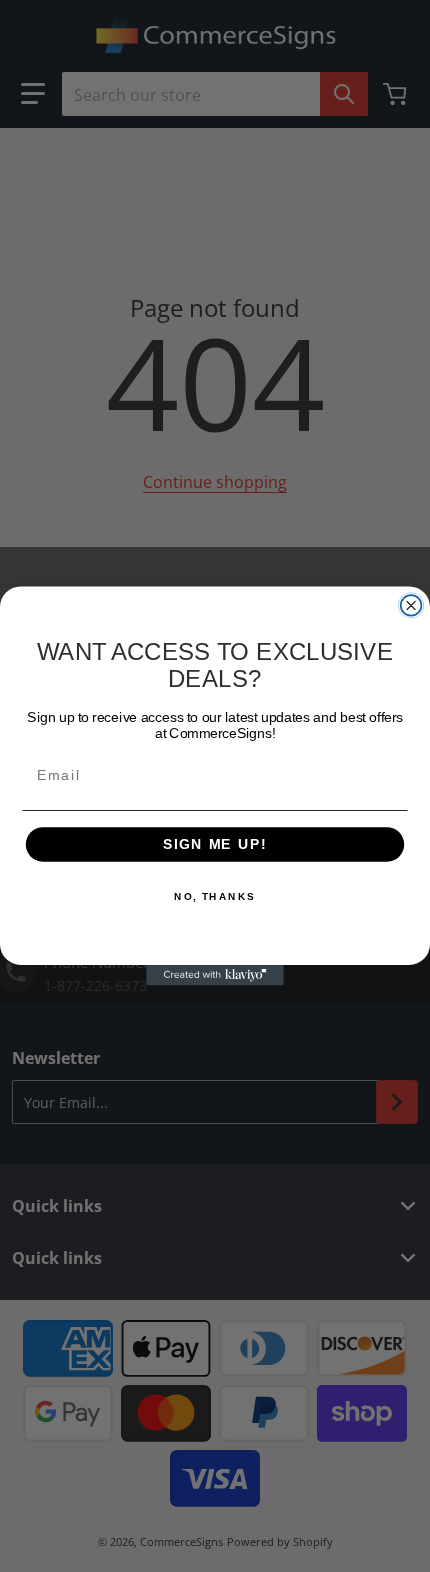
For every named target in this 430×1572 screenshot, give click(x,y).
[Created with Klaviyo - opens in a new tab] (215, 975)
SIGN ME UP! (215, 844)
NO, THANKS (215, 896)
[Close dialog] (411, 605)
